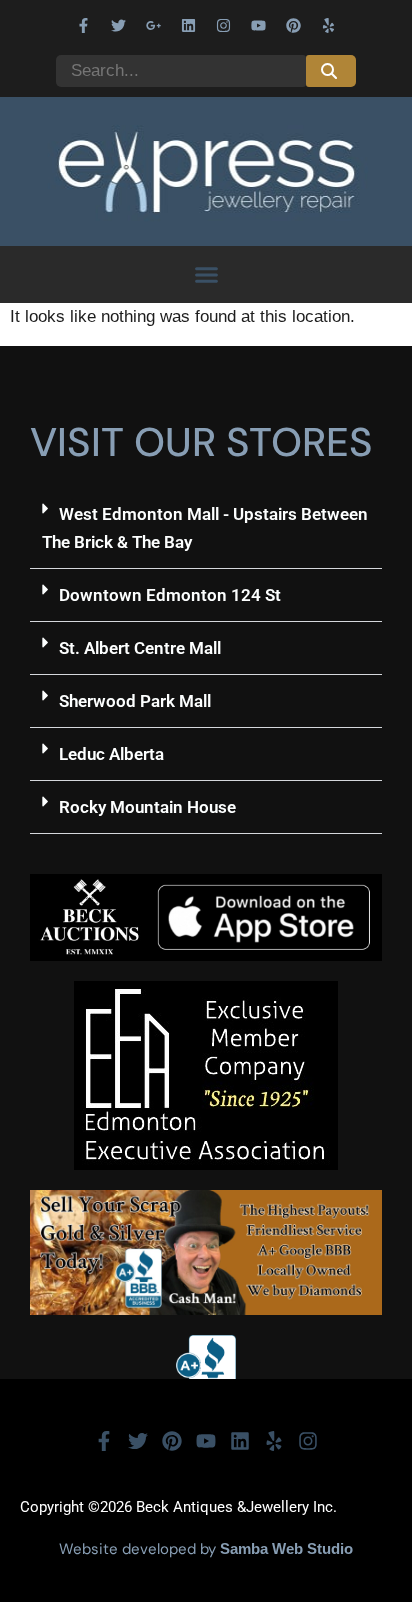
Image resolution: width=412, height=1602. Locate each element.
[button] (206, 275)
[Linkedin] (189, 25)
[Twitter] (119, 25)
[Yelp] (329, 25)
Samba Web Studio (286, 1548)
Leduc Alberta (111, 754)
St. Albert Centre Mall (140, 648)
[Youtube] (259, 25)
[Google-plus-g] (154, 25)
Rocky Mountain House (147, 807)
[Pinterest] (294, 25)
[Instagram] (224, 25)
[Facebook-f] (84, 25)
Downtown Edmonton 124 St (170, 595)
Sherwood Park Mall (135, 701)
